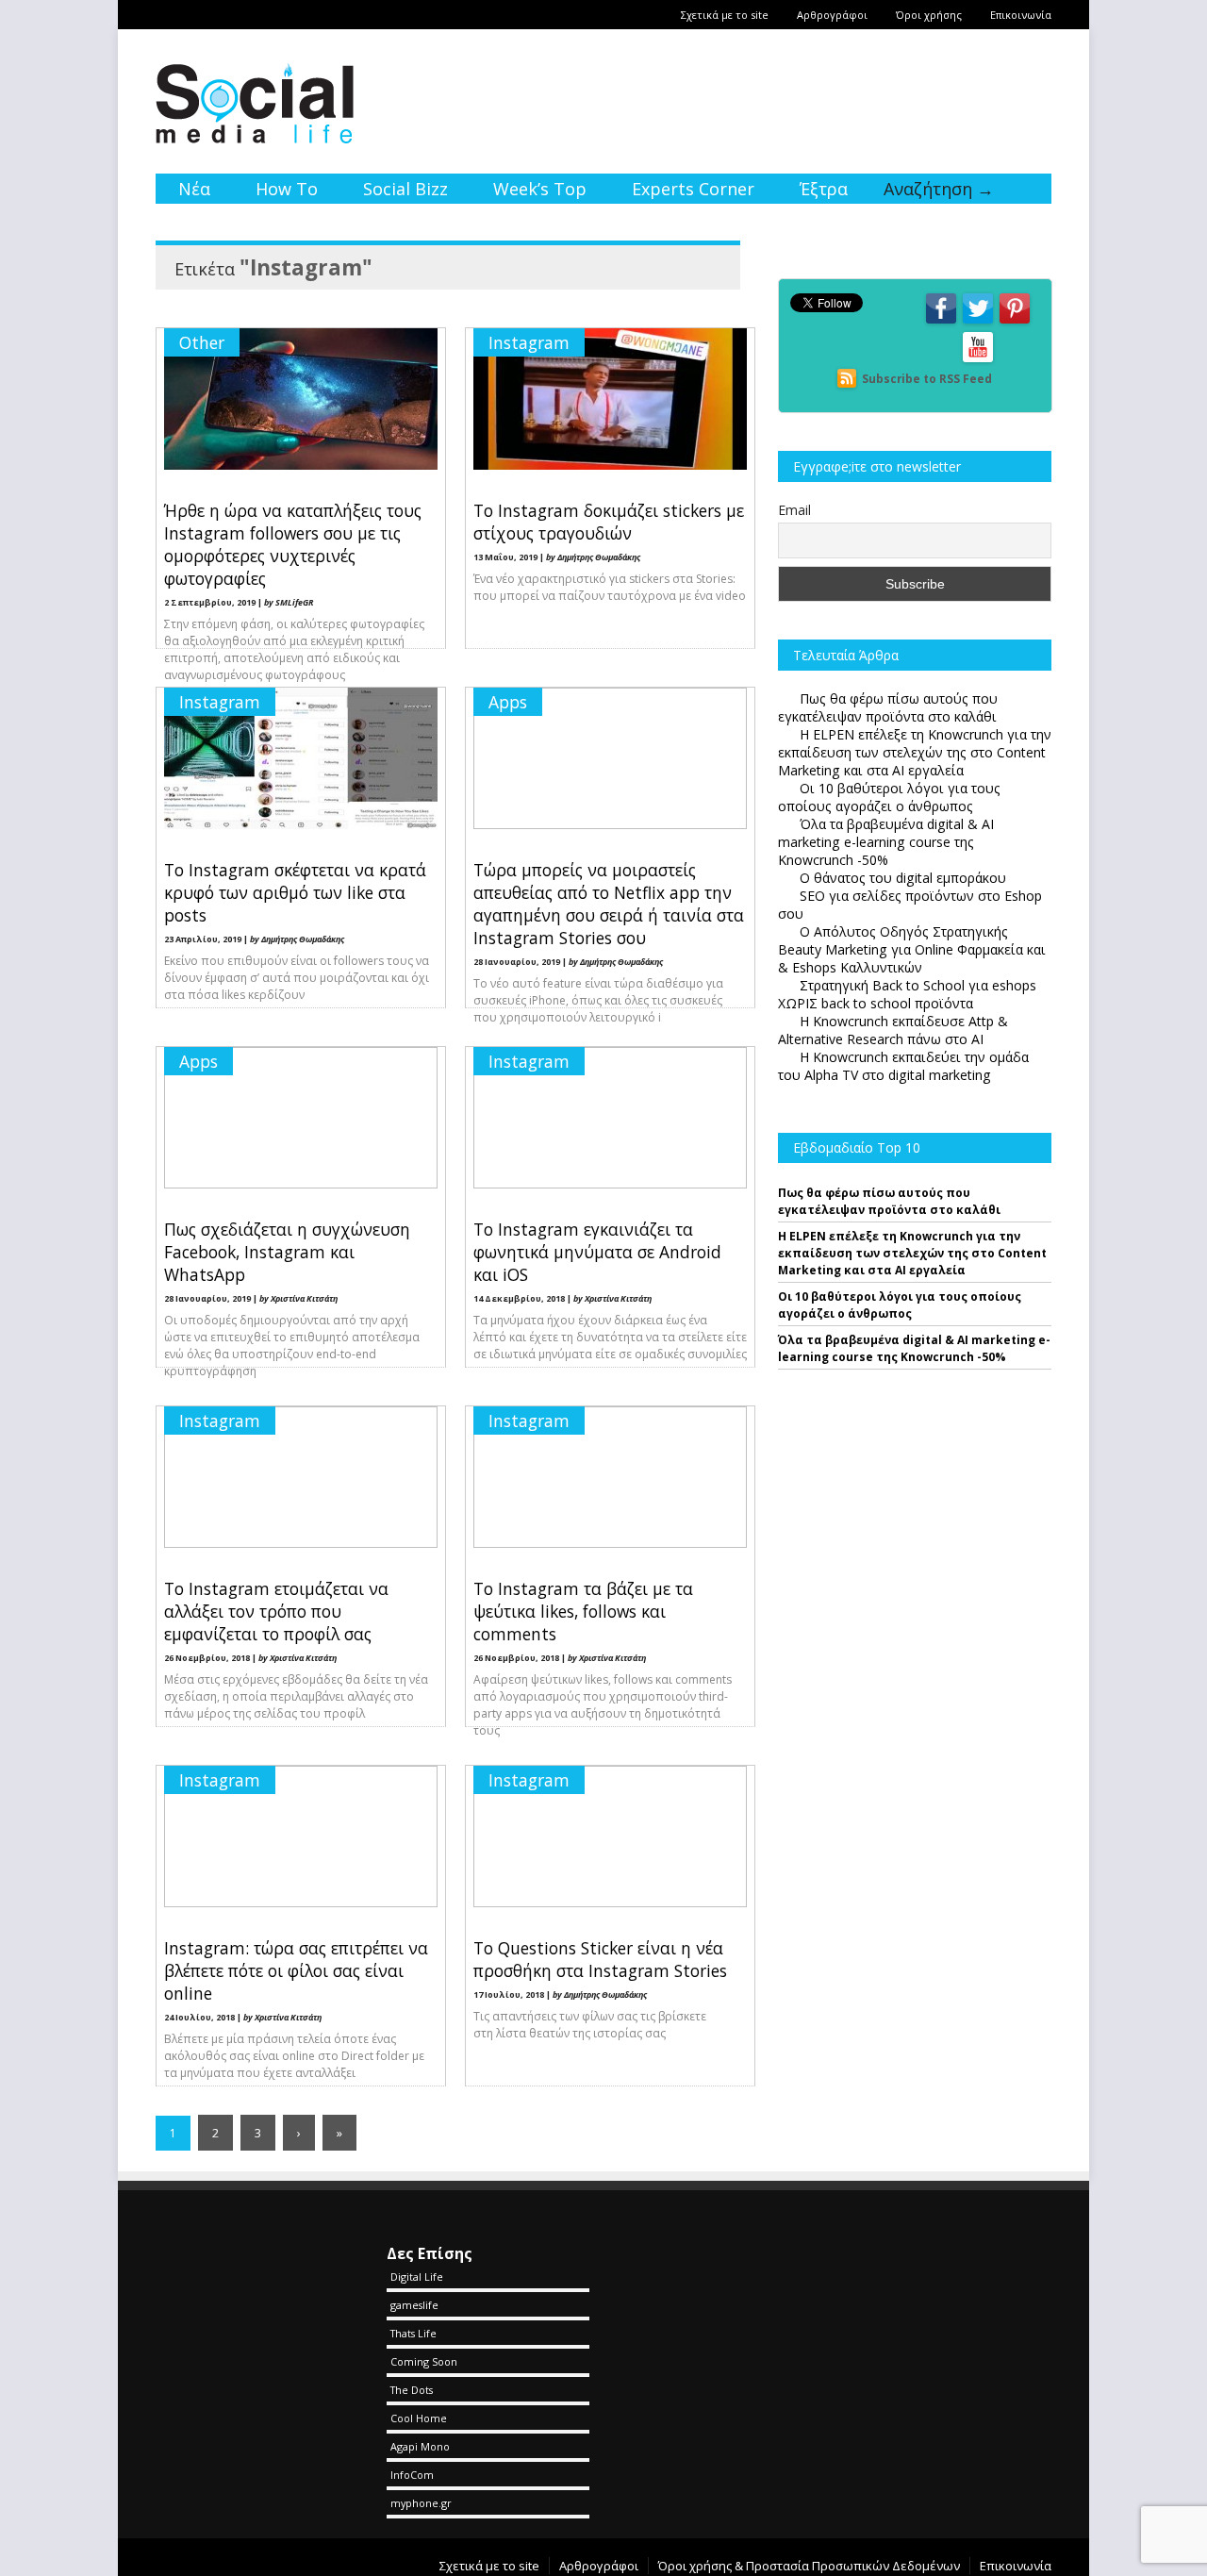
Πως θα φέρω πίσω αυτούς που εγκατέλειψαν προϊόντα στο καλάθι (889, 1201)
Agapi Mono (420, 2446)
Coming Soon (424, 2361)
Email (794, 510)
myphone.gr (421, 2503)
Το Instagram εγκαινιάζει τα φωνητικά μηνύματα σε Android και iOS (597, 1252)
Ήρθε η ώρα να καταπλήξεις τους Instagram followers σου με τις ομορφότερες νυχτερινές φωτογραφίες (293, 544)
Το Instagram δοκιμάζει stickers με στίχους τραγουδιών (609, 522)
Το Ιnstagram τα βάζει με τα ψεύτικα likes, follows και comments (583, 1611)
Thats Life (413, 2333)
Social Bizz (405, 189)
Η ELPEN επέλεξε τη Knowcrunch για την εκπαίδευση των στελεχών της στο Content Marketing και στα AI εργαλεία (912, 1253)
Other (202, 342)
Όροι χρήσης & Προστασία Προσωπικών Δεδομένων (809, 2566)
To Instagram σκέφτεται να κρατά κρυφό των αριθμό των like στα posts (295, 892)
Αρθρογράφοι (832, 15)
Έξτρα (824, 189)
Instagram (529, 342)
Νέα (194, 189)
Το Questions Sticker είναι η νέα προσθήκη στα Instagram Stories (600, 1959)
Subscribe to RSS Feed (927, 379)
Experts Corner (693, 189)
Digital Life (417, 2277)
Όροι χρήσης (929, 15)
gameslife (414, 2305)
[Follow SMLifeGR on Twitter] (978, 322)
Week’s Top (540, 189)
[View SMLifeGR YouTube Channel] (978, 361)
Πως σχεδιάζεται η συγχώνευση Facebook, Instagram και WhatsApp (287, 1252)
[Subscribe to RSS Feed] (847, 379)
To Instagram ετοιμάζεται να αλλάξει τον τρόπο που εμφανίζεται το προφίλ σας (276, 1611)
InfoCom (412, 2475)
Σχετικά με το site (725, 15)
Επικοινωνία (1021, 15)
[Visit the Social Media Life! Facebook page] (941, 322)
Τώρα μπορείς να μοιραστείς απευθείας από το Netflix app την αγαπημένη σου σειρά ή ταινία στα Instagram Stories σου (609, 904)
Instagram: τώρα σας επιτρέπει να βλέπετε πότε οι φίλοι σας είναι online (296, 1970)
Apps (508, 702)
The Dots (412, 2390)
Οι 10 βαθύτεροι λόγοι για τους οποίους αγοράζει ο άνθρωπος (900, 1305)
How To (287, 189)
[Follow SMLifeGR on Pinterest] (1015, 322)
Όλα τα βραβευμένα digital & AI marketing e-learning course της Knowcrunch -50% (914, 1348)
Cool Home (419, 2418)
